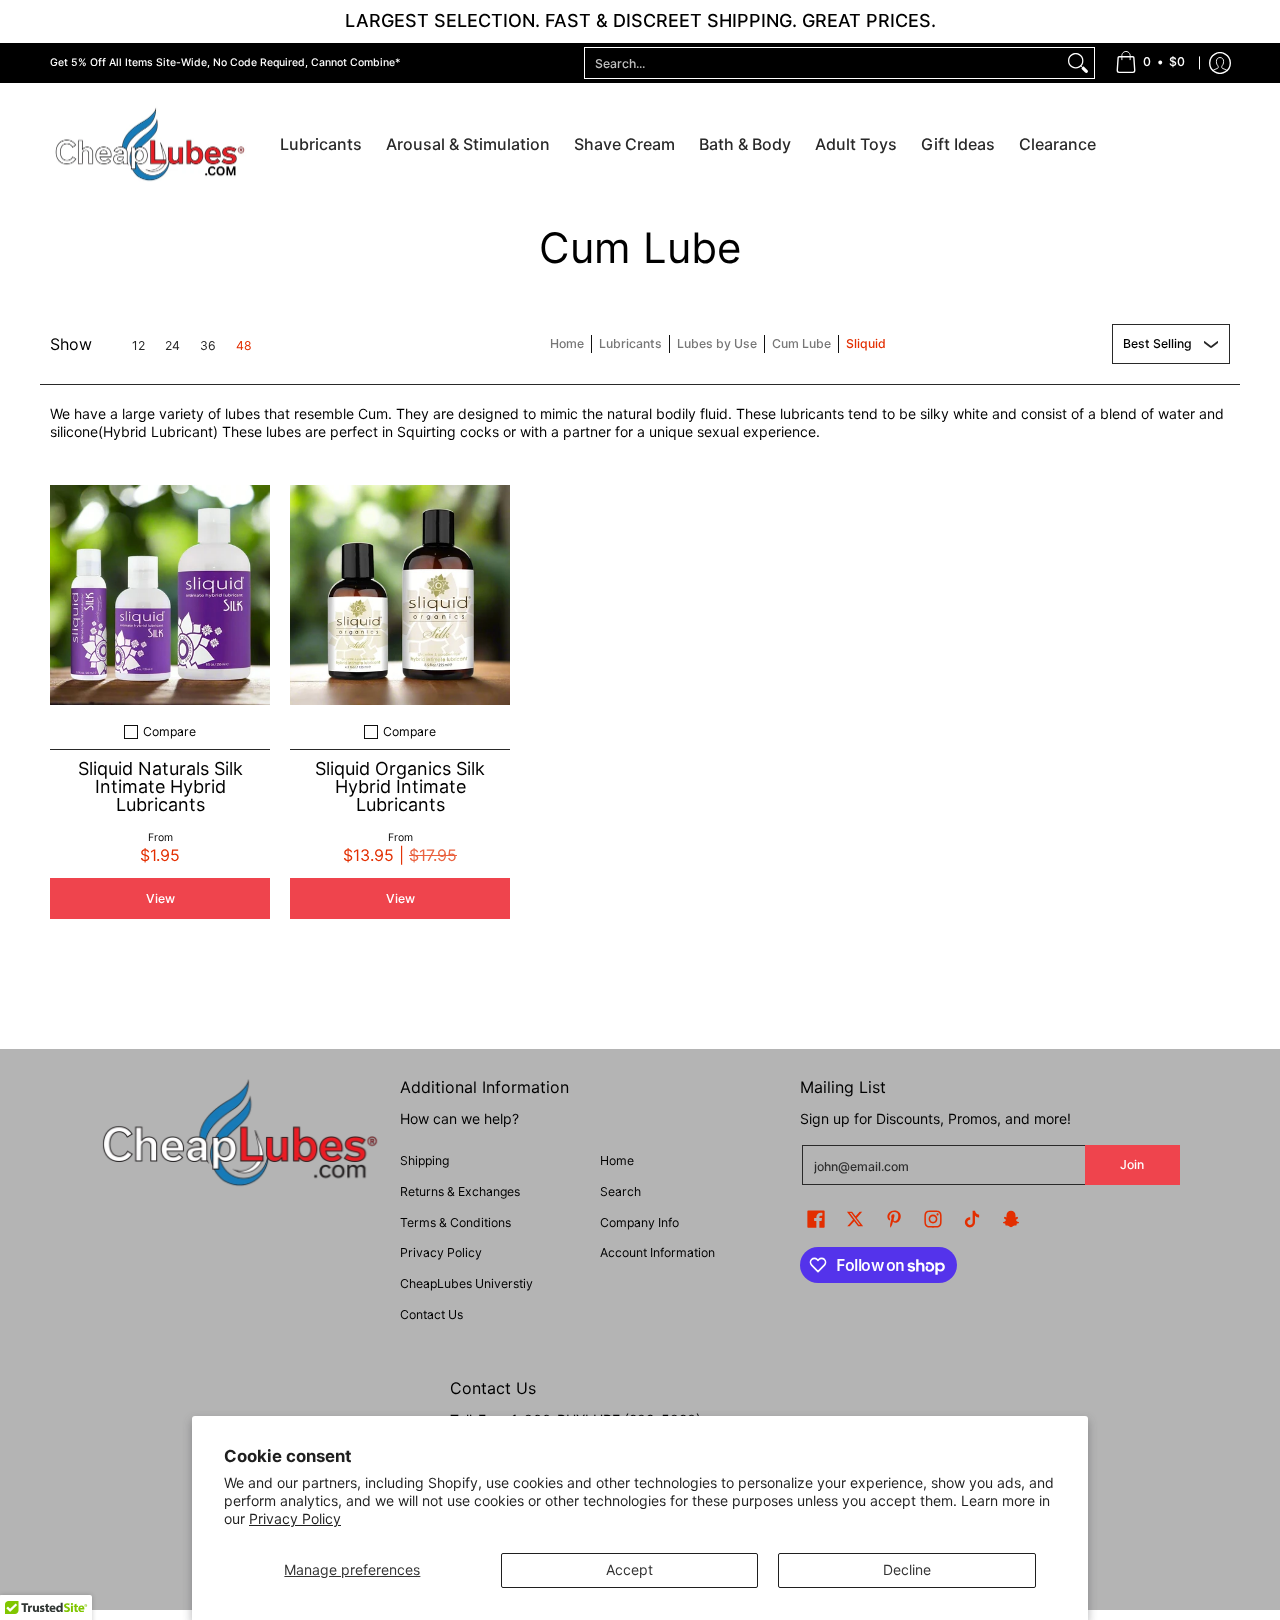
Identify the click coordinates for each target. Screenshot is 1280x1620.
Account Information (657, 1252)
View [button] (160, 898)
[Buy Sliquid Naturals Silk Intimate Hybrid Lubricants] (160, 595)
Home (567, 343)
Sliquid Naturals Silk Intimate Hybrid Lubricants (160, 786)
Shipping (424, 1160)
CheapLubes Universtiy (466, 1283)
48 (244, 346)
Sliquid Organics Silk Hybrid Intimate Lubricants (400, 786)
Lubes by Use (717, 343)
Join (1132, 1164)
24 (172, 346)
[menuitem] (1150, 63)
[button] (816, 1218)
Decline (907, 1569)
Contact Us (431, 1314)
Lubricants (630, 343)
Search (620, 1191)
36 (208, 346)
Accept (629, 1569)
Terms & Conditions (455, 1222)
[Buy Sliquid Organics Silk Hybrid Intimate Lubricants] (400, 595)
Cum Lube (801, 343)
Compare (169, 732)
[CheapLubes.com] (150, 145)
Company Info (639, 1222)
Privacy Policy (295, 1518)
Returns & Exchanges (460, 1191)
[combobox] (823, 63)
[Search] (1078, 63)
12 (138, 346)
